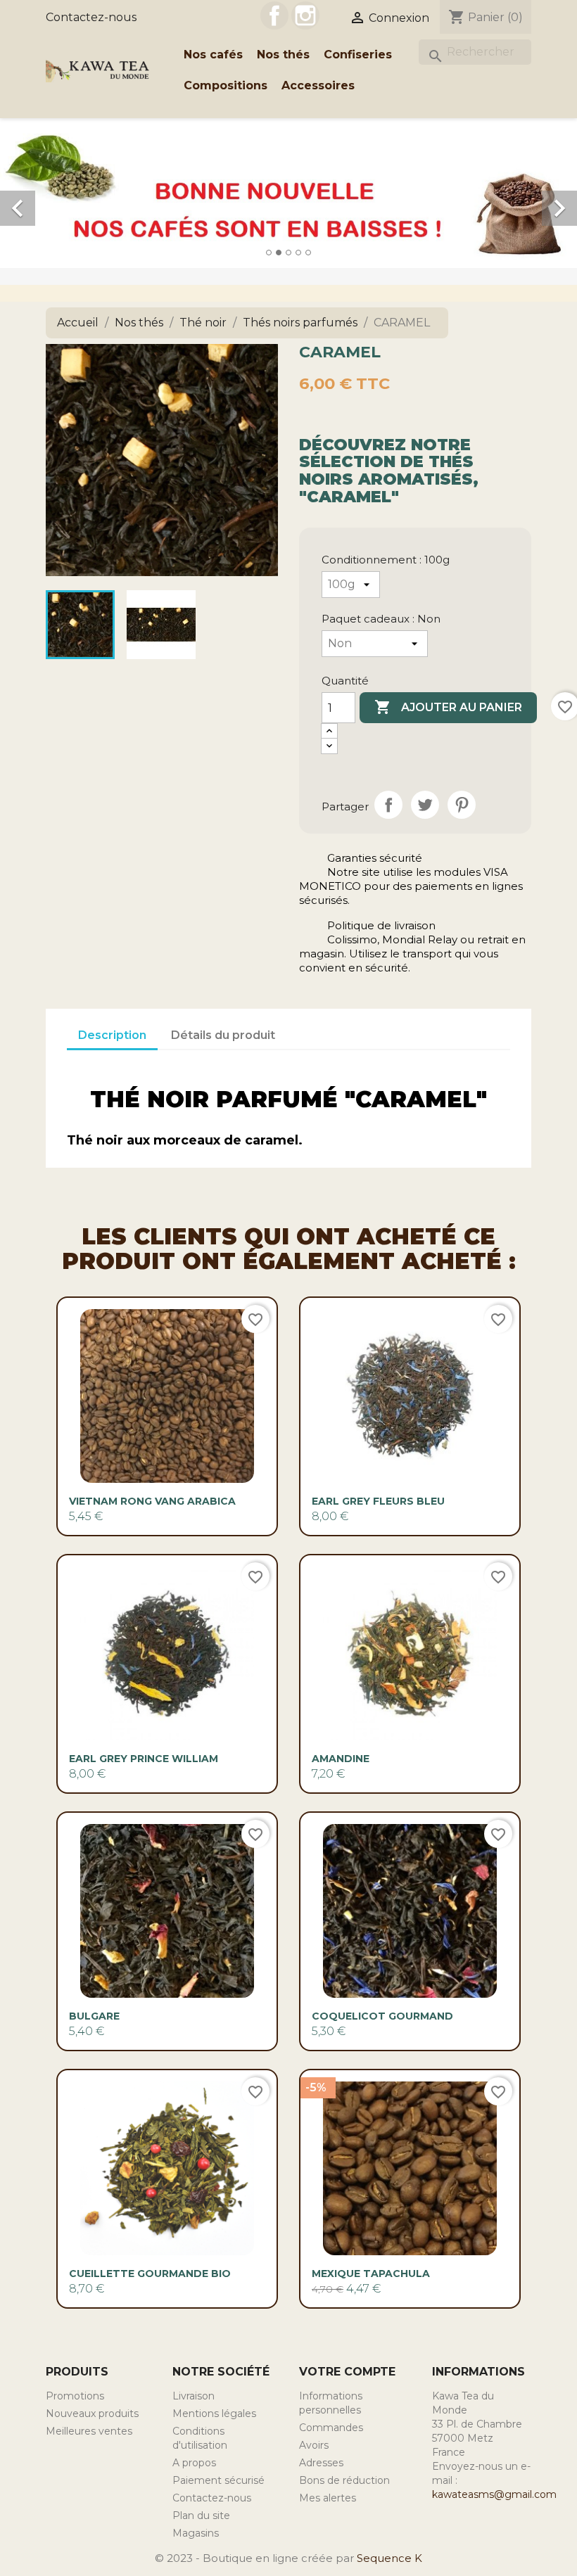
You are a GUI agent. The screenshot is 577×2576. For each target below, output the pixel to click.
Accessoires (318, 85)
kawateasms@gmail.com (494, 2494)
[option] (288, 193)
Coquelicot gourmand (382, 2016)
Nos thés (283, 55)
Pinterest (462, 805)
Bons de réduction (344, 2480)
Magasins (196, 2533)
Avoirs (314, 2445)
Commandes (331, 2428)
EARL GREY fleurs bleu (378, 1501)
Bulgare (94, 2016)
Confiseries (358, 55)
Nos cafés (213, 55)
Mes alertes (328, 2498)
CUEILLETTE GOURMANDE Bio (150, 2274)
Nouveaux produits (92, 2414)
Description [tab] (112, 1035)
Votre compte (347, 2372)
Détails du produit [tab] (223, 1035)
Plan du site (201, 2516)
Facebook (274, 15)
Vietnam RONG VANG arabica (152, 1501)
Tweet (425, 805)
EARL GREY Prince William (144, 1759)
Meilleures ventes (89, 2431)
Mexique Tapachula (371, 2274)
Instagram (305, 15)
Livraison (194, 2396)
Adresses (321, 2463)
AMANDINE (341, 1759)
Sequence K (389, 2558)
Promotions (75, 2396)
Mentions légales (214, 2414)
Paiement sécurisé (218, 2480)
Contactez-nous (91, 17)
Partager (388, 805)
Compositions (226, 85)
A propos (194, 2463)
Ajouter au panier (448, 707)
